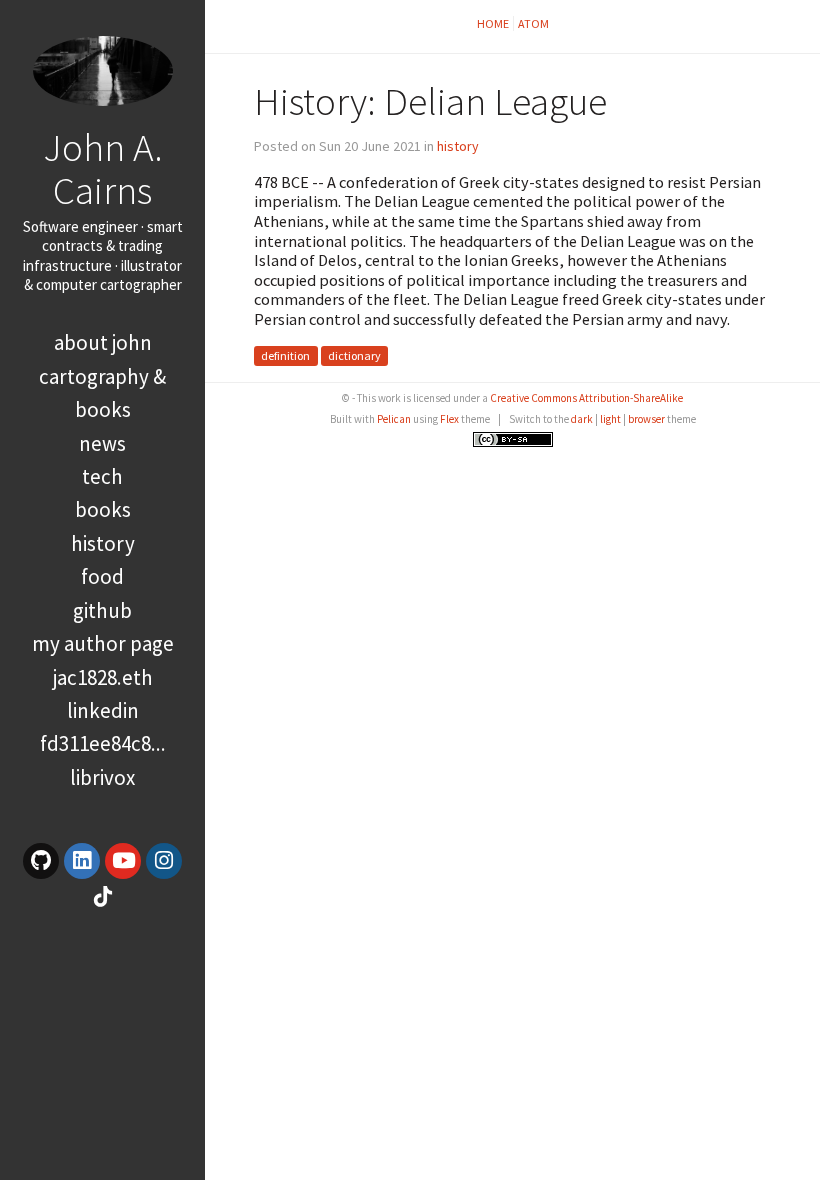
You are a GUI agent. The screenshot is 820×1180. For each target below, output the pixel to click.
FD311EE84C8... (103, 743)
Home (493, 23)
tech (102, 476)
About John (103, 342)
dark (582, 419)
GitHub (102, 610)
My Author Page (103, 643)
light (610, 419)
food (102, 576)
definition (285, 356)
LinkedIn (103, 710)
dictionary (354, 356)
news (102, 443)
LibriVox (102, 777)
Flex (449, 419)
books (103, 509)
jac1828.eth (103, 677)
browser (646, 419)
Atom (533, 23)
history (103, 543)
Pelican (394, 419)
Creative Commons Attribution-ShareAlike (586, 398)
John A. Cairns (103, 168)
